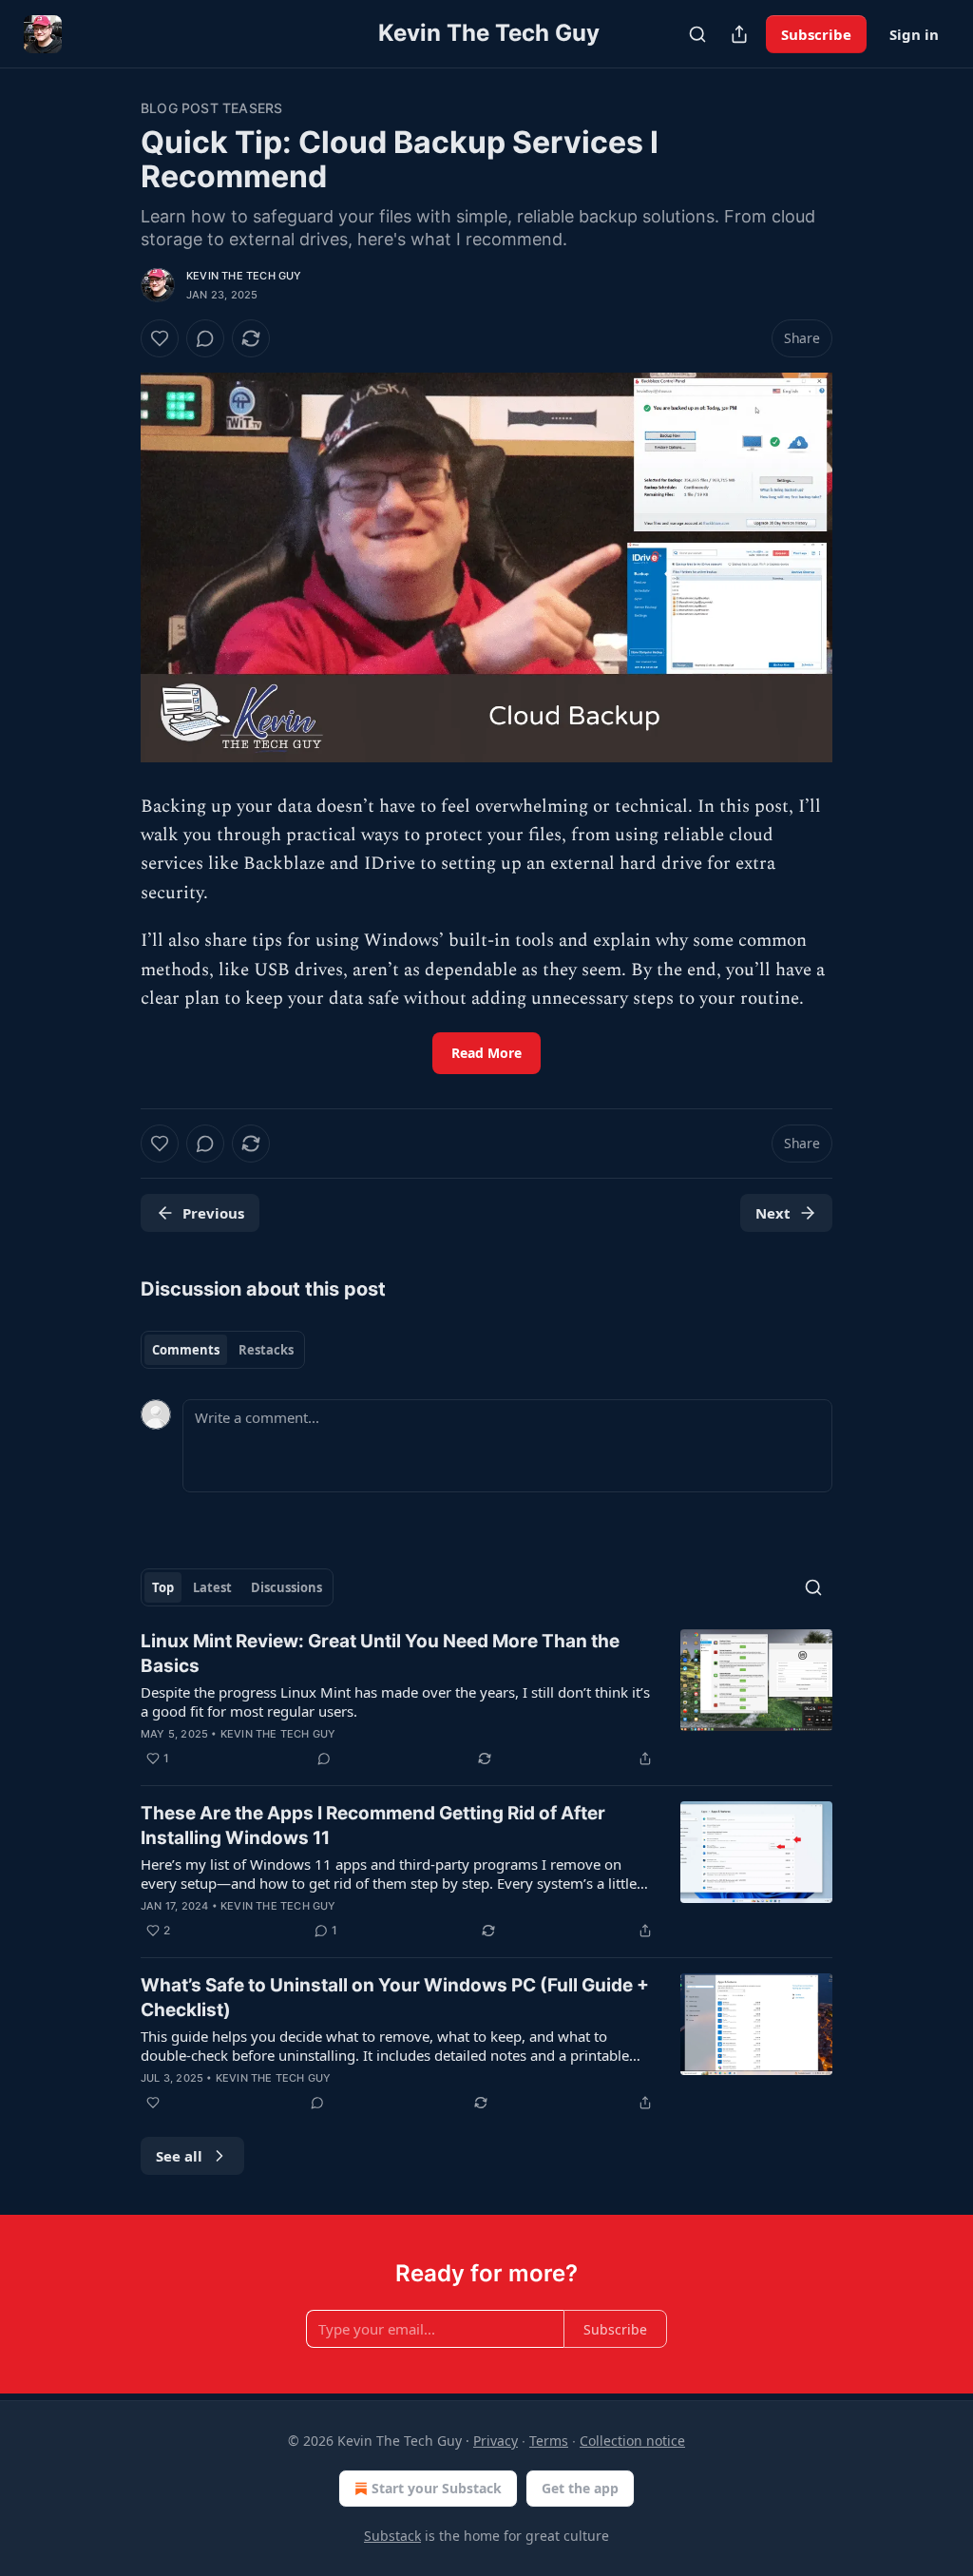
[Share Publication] (739, 34)
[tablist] (223, 1350)
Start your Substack (437, 2488)
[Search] (697, 34)
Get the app (580, 2488)
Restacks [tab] (266, 1350)
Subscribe (816, 34)
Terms (549, 2441)
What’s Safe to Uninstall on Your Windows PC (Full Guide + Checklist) (395, 1998)
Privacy (496, 2441)
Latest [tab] (212, 1587)
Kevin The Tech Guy (244, 276)
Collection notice (632, 2441)
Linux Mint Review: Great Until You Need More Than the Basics (380, 1653)
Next (773, 1213)
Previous (213, 1213)
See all (179, 2156)
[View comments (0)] (205, 338)
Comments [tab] (186, 1350)
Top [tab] (163, 1587)
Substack (392, 2536)
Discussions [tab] (286, 1587)
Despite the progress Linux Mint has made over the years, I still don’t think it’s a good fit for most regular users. (395, 1701)
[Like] (160, 338)
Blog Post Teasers (211, 108)
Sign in (914, 34)
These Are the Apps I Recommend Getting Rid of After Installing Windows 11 (373, 1826)
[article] (486, 1700)
